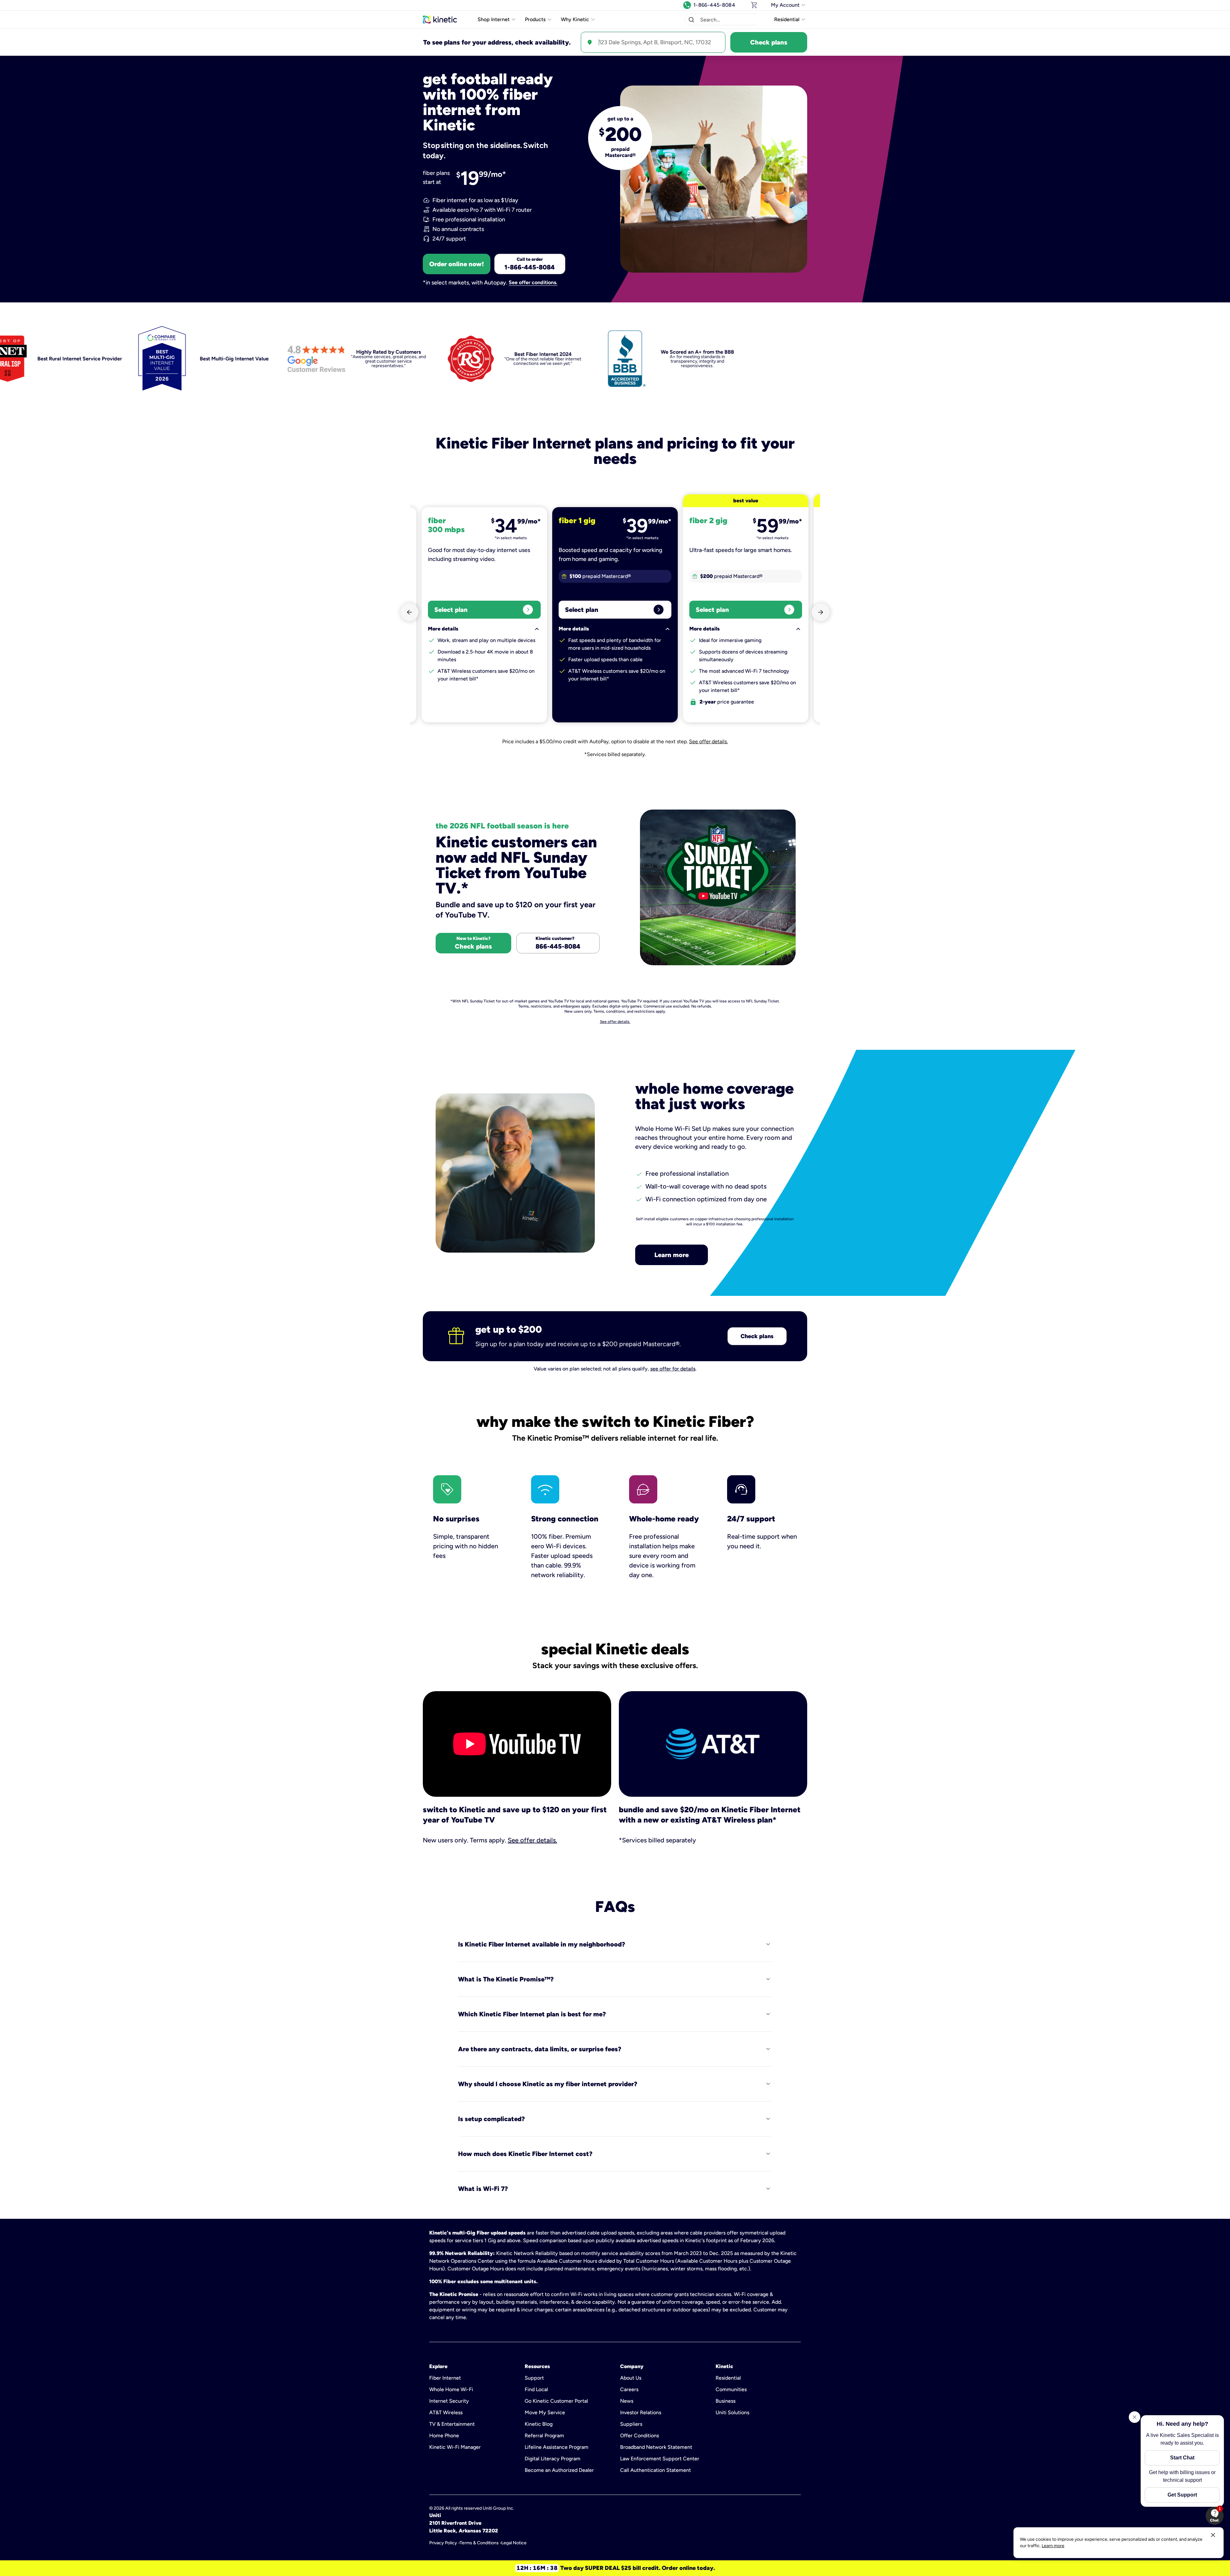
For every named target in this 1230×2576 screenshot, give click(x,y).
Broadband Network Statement (656, 2447)
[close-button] (1213, 2535)
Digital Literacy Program (553, 2459)
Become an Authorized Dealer (559, 2470)
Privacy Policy (443, 2543)
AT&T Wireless (446, 2412)
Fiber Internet (445, 2378)
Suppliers (631, 2424)
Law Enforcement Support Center (660, 2459)
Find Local (536, 2389)
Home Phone (444, 2436)
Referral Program (544, 2436)
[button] (691, 20)
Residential (728, 2378)
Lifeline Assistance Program (557, 2447)
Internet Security (449, 2401)
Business (726, 2401)
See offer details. (708, 741)
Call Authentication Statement (656, 2470)
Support (534, 2378)
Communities (731, 2389)
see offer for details (673, 1369)
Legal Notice (514, 2543)
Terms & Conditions (479, 2543)
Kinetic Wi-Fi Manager (455, 2447)
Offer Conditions (640, 2436)
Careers (629, 2389)
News (627, 2401)
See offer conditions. (533, 283)
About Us (631, 2378)
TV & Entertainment (452, 2424)
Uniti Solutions (732, 2412)
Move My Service (545, 2412)
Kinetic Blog (539, 2424)
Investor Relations (641, 2412)
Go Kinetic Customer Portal (556, 2401)
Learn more (672, 1255)
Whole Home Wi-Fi (451, 2389)
